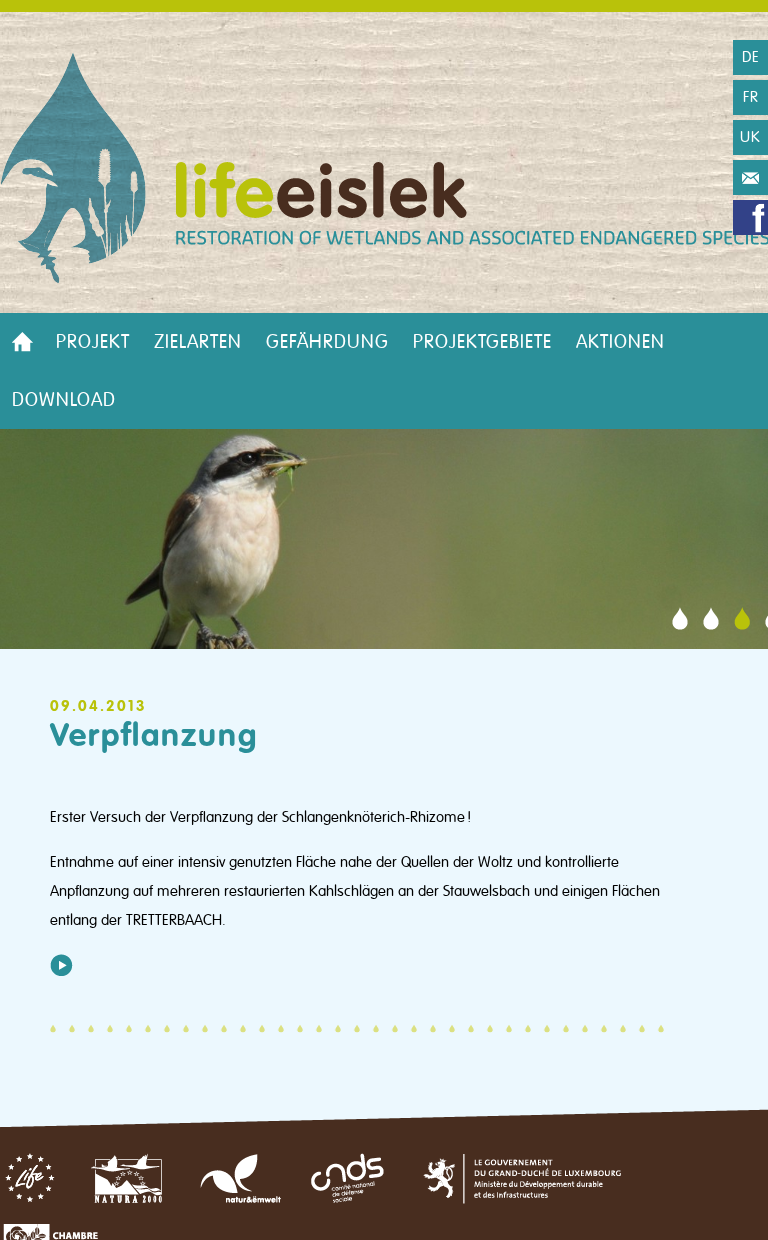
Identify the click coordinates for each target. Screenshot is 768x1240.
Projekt (93, 342)
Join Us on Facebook (750, 217)
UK (750, 137)
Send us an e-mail (750, 177)
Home (22, 342)
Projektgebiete (482, 342)
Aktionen (620, 342)
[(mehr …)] (61, 965)
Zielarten (198, 342)
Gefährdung (327, 342)
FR (751, 97)
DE (751, 57)
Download (64, 400)
